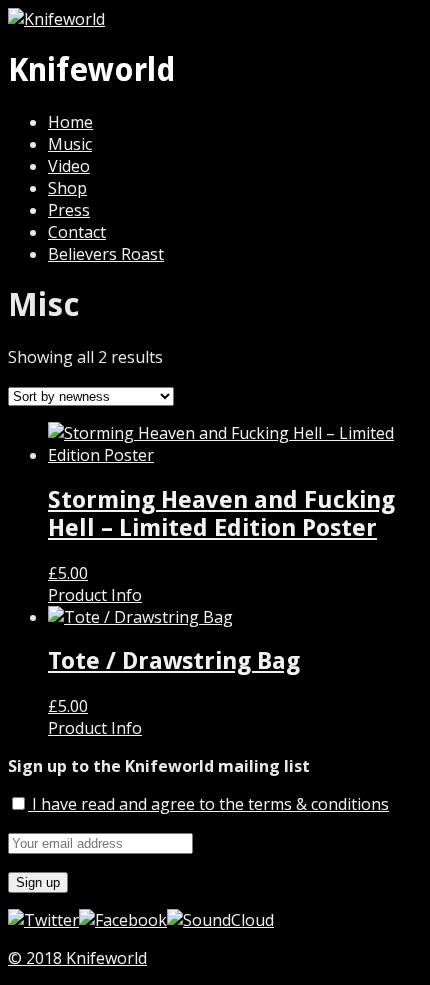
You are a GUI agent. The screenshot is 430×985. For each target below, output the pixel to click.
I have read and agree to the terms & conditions (208, 804)
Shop (67, 188)
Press (69, 210)
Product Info (95, 595)
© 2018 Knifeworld (77, 958)
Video (69, 166)
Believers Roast (106, 254)
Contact (77, 232)
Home (70, 122)
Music (70, 144)
